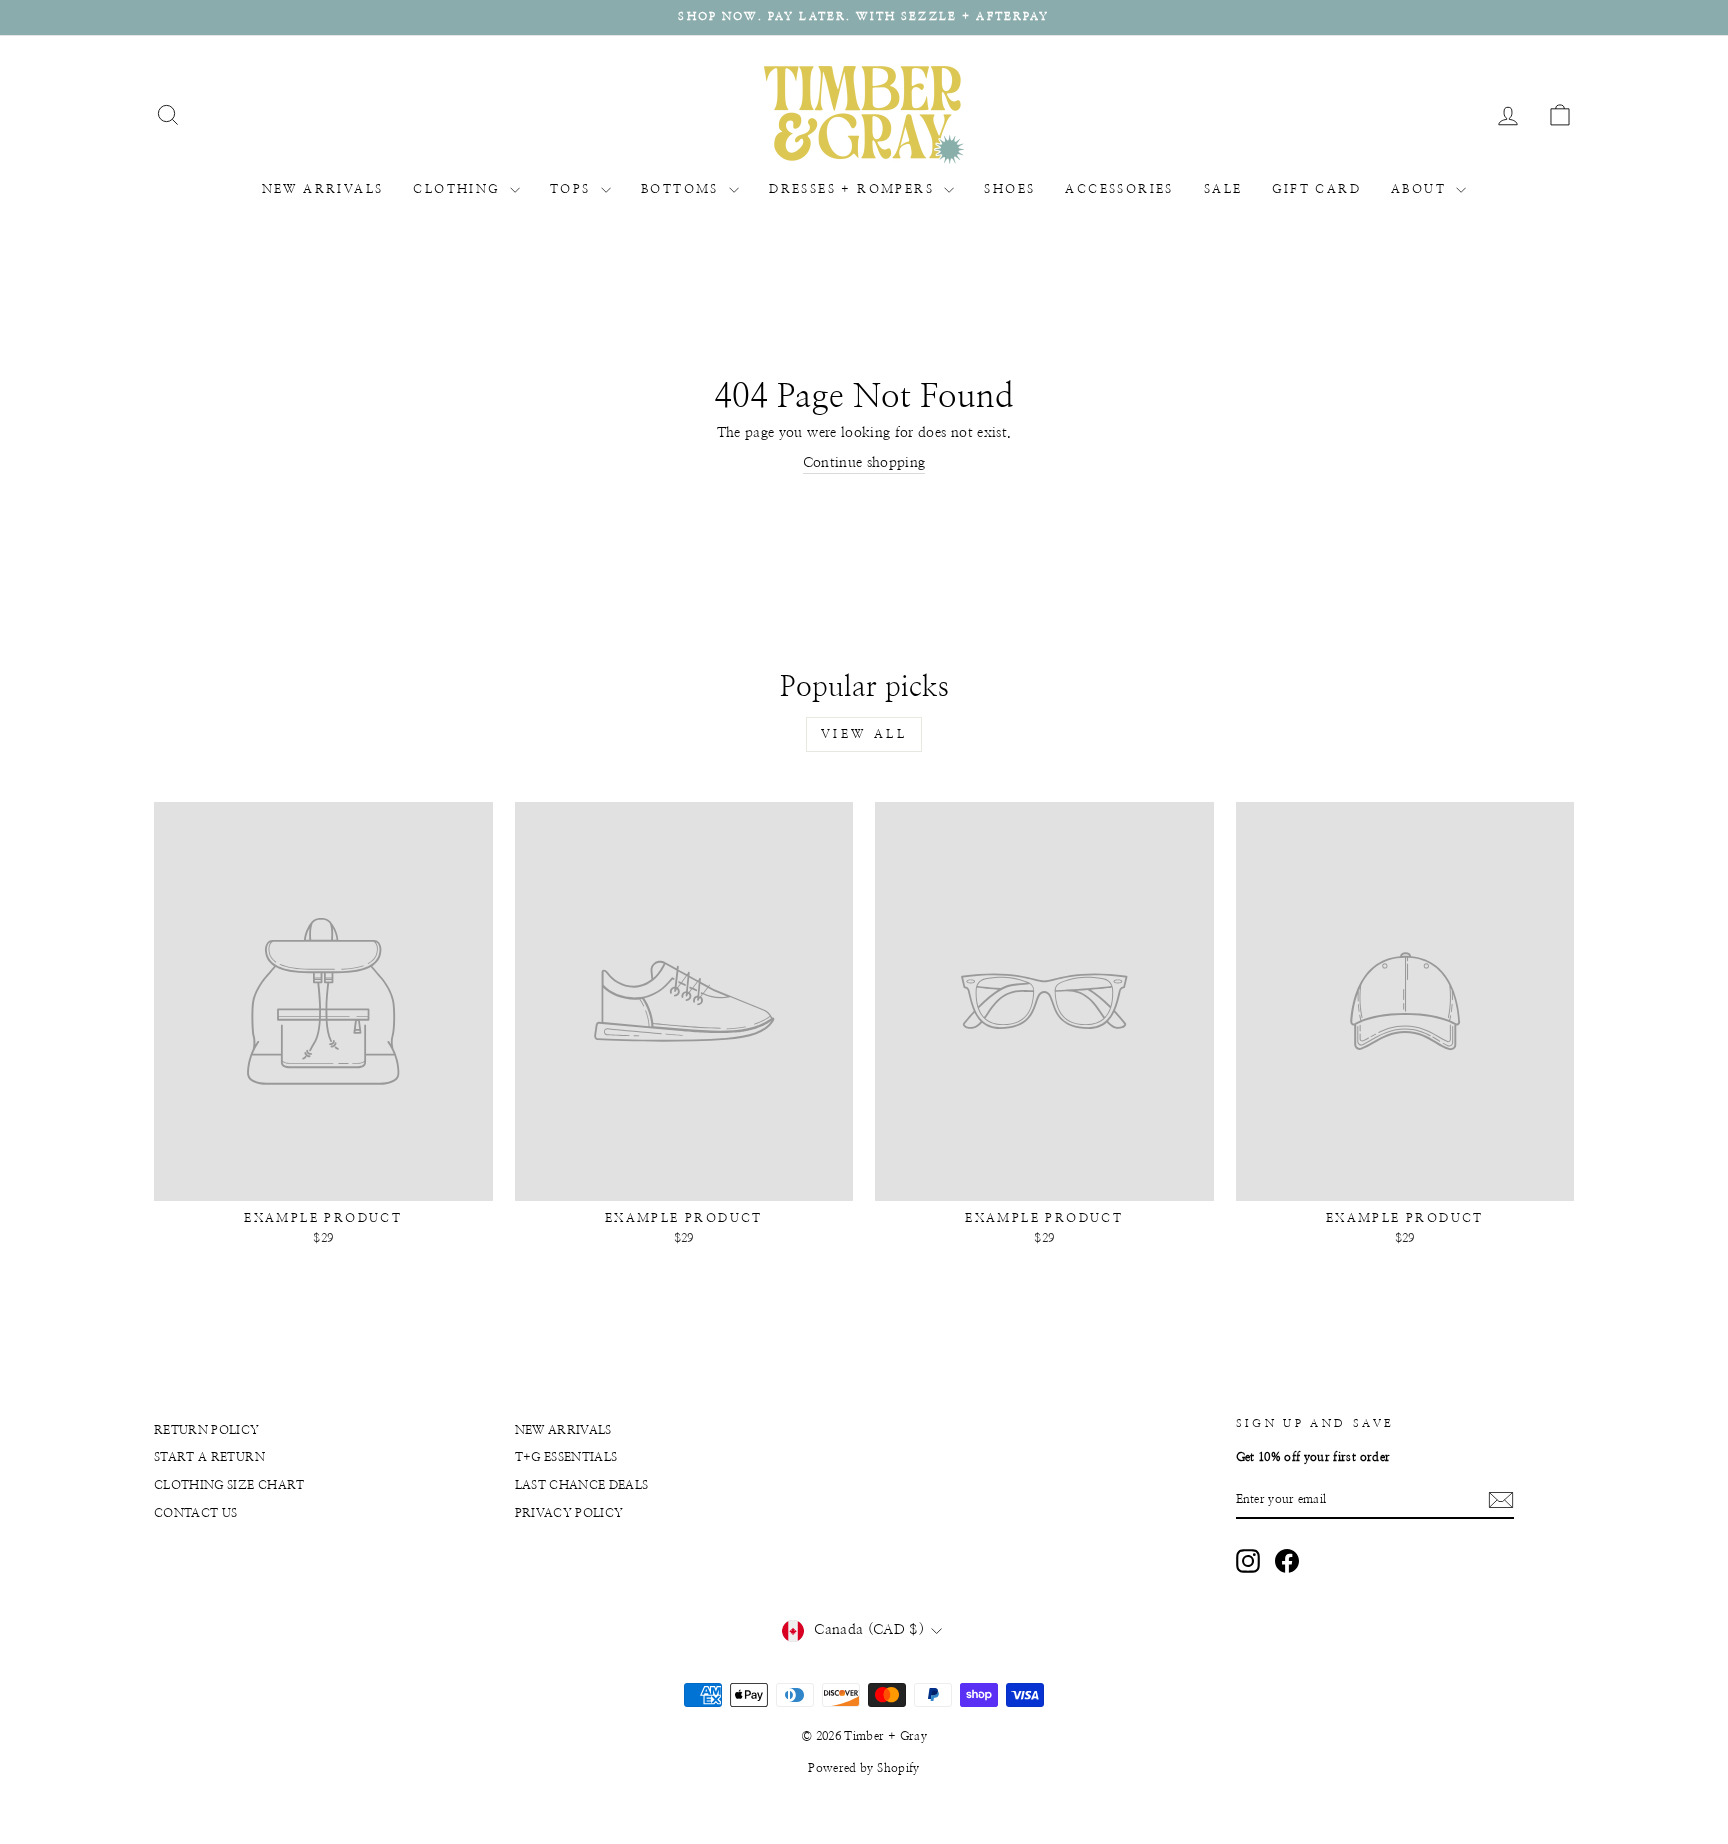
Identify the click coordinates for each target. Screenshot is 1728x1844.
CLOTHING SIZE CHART (229, 1485)
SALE (1223, 189)
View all (864, 734)
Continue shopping (864, 463)
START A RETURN (209, 1457)
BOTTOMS (682, 189)
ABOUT (1421, 189)
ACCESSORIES (1119, 189)
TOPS (573, 189)
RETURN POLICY (207, 1430)
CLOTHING (459, 189)
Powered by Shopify (863, 1768)
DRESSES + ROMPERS (854, 189)
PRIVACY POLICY (569, 1513)
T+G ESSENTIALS (566, 1457)
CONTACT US (196, 1513)
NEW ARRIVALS (323, 189)
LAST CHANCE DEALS (582, 1485)
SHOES (1009, 189)
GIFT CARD (1316, 189)
